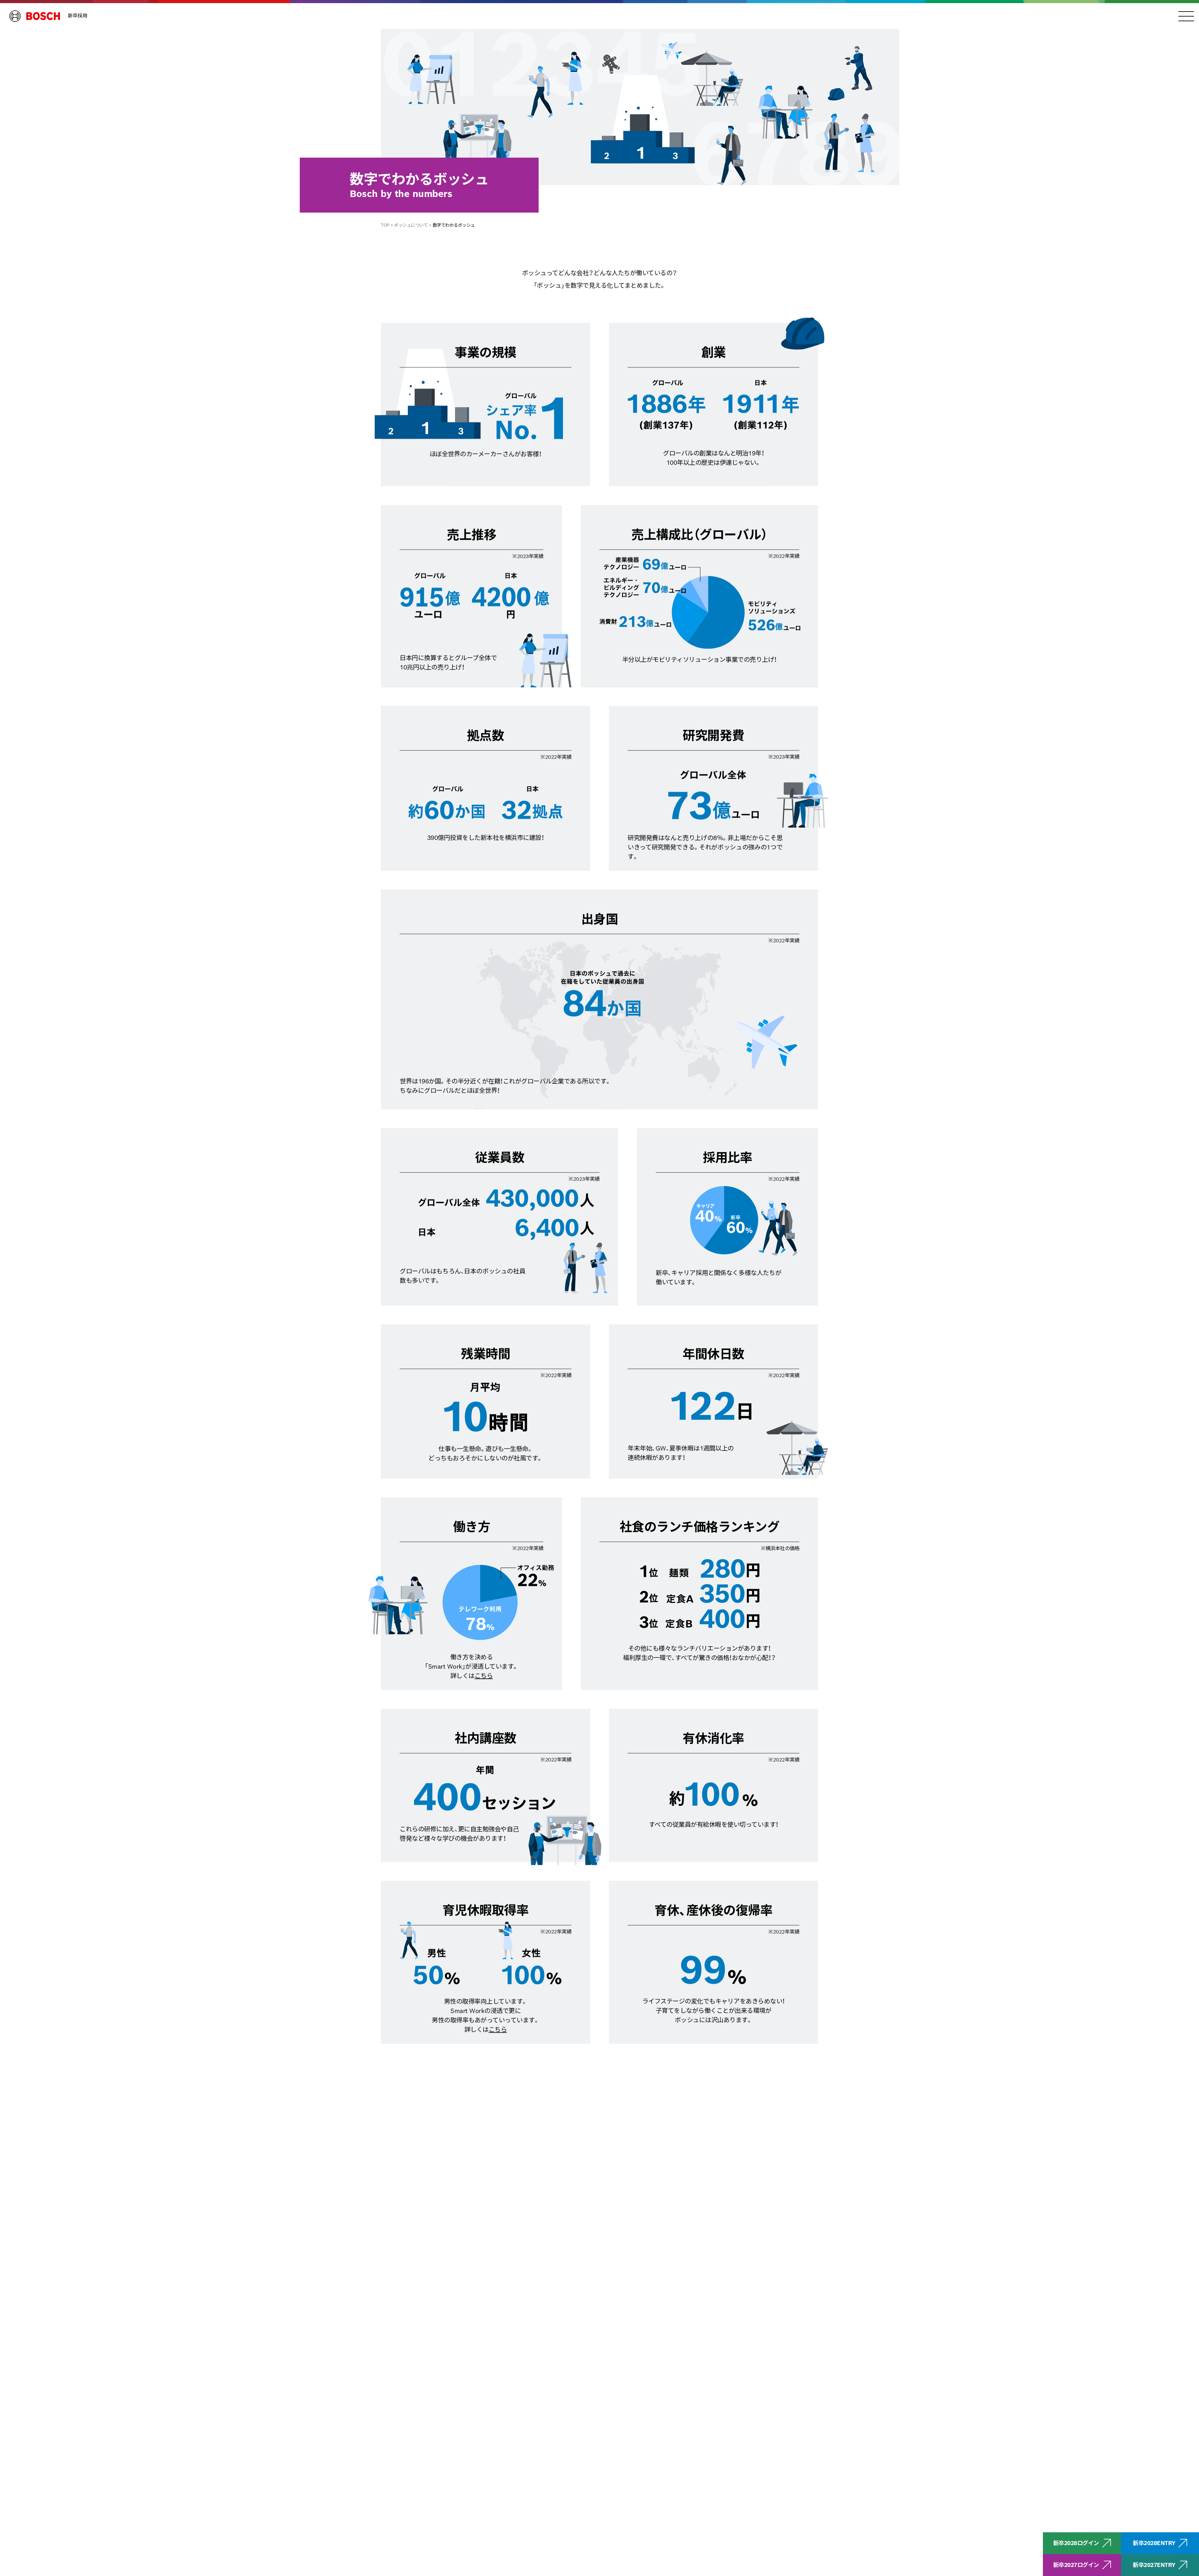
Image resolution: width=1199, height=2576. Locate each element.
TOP (385, 225)
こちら (484, 1676)
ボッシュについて (411, 225)
